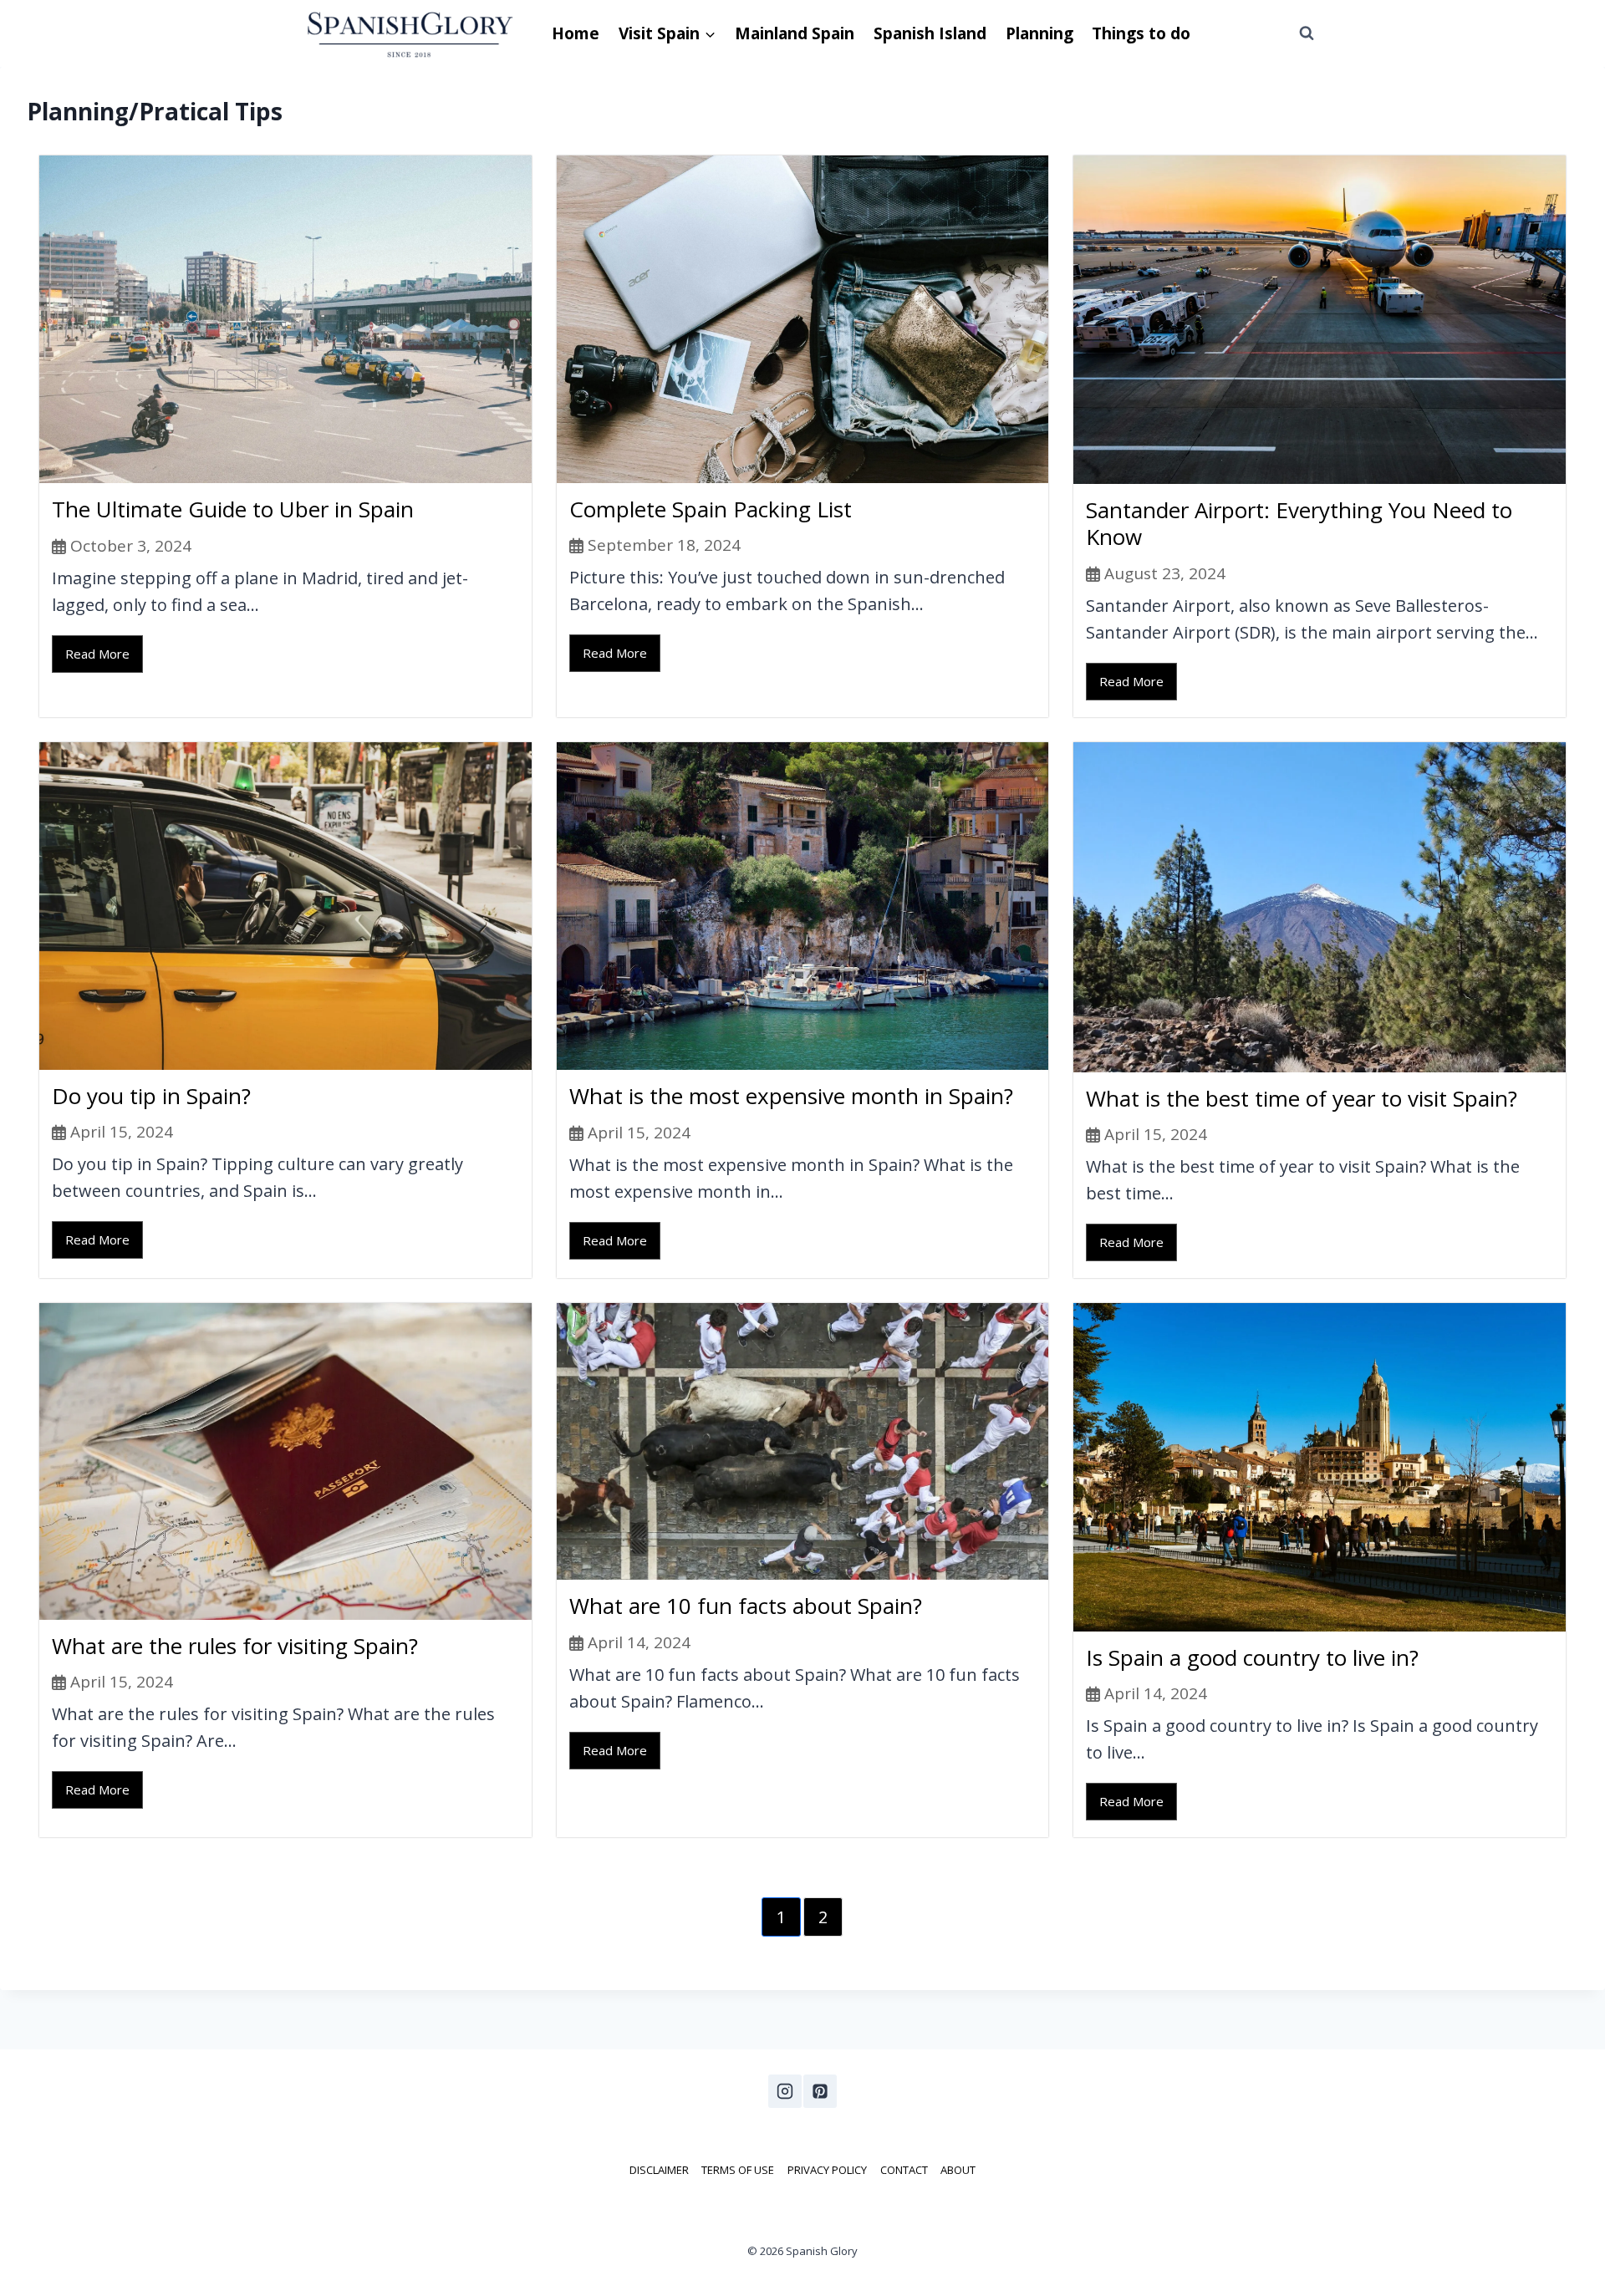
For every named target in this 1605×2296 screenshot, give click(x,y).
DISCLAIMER (659, 2170)
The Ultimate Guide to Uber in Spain (233, 509)
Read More (97, 654)
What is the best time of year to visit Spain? (1302, 1098)
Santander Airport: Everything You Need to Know (1299, 524)
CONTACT (904, 2170)
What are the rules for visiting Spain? (235, 1646)
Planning (1039, 33)
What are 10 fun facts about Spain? (746, 1606)
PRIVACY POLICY (827, 2170)
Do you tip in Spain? (151, 1096)
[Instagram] (785, 2091)
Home (576, 33)
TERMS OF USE (738, 2170)
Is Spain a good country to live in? (1252, 1657)
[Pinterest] (820, 2091)
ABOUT (958, 2170)
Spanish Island (930, 33)
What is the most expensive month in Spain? (791, 1096)
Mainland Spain (795, 33)
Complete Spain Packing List (711, 509)
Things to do (1141, 33)
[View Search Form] (1307, 33)
